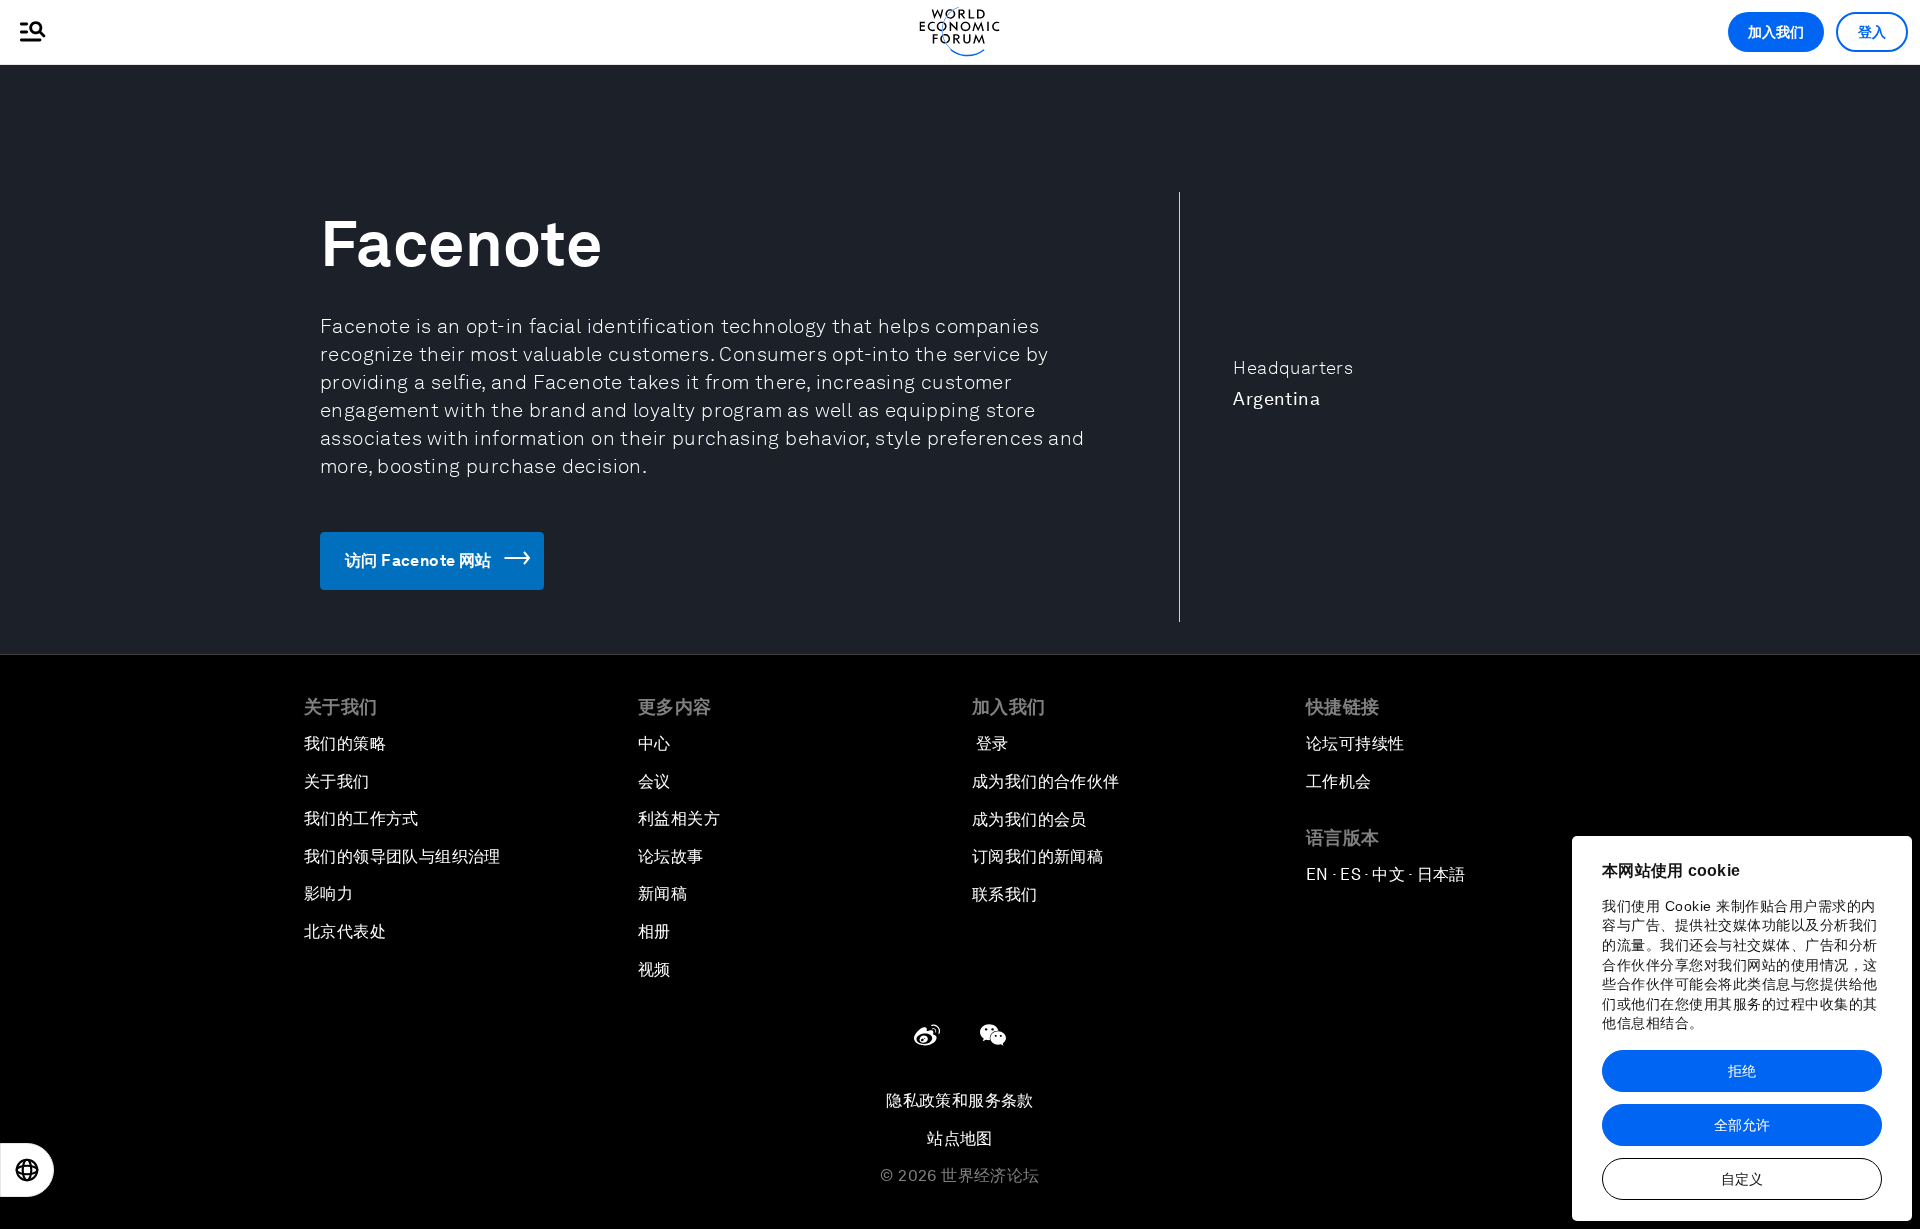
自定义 (1742, 1179)
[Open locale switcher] (27, 1170)
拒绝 (1742, 1071)
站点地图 (960, 1138)
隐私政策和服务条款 (960, 1100)
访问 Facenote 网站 (418, 560)
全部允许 (1742, 1125)
